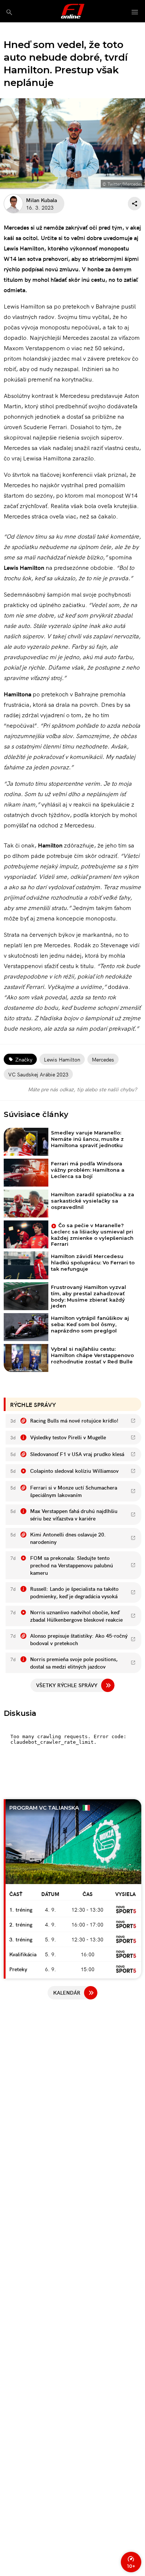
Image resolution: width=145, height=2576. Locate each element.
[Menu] (135, 12)
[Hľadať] (9, 12)
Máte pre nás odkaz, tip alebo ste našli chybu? (82, 1089)
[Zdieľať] (135, 204)
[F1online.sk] (73, 11)
